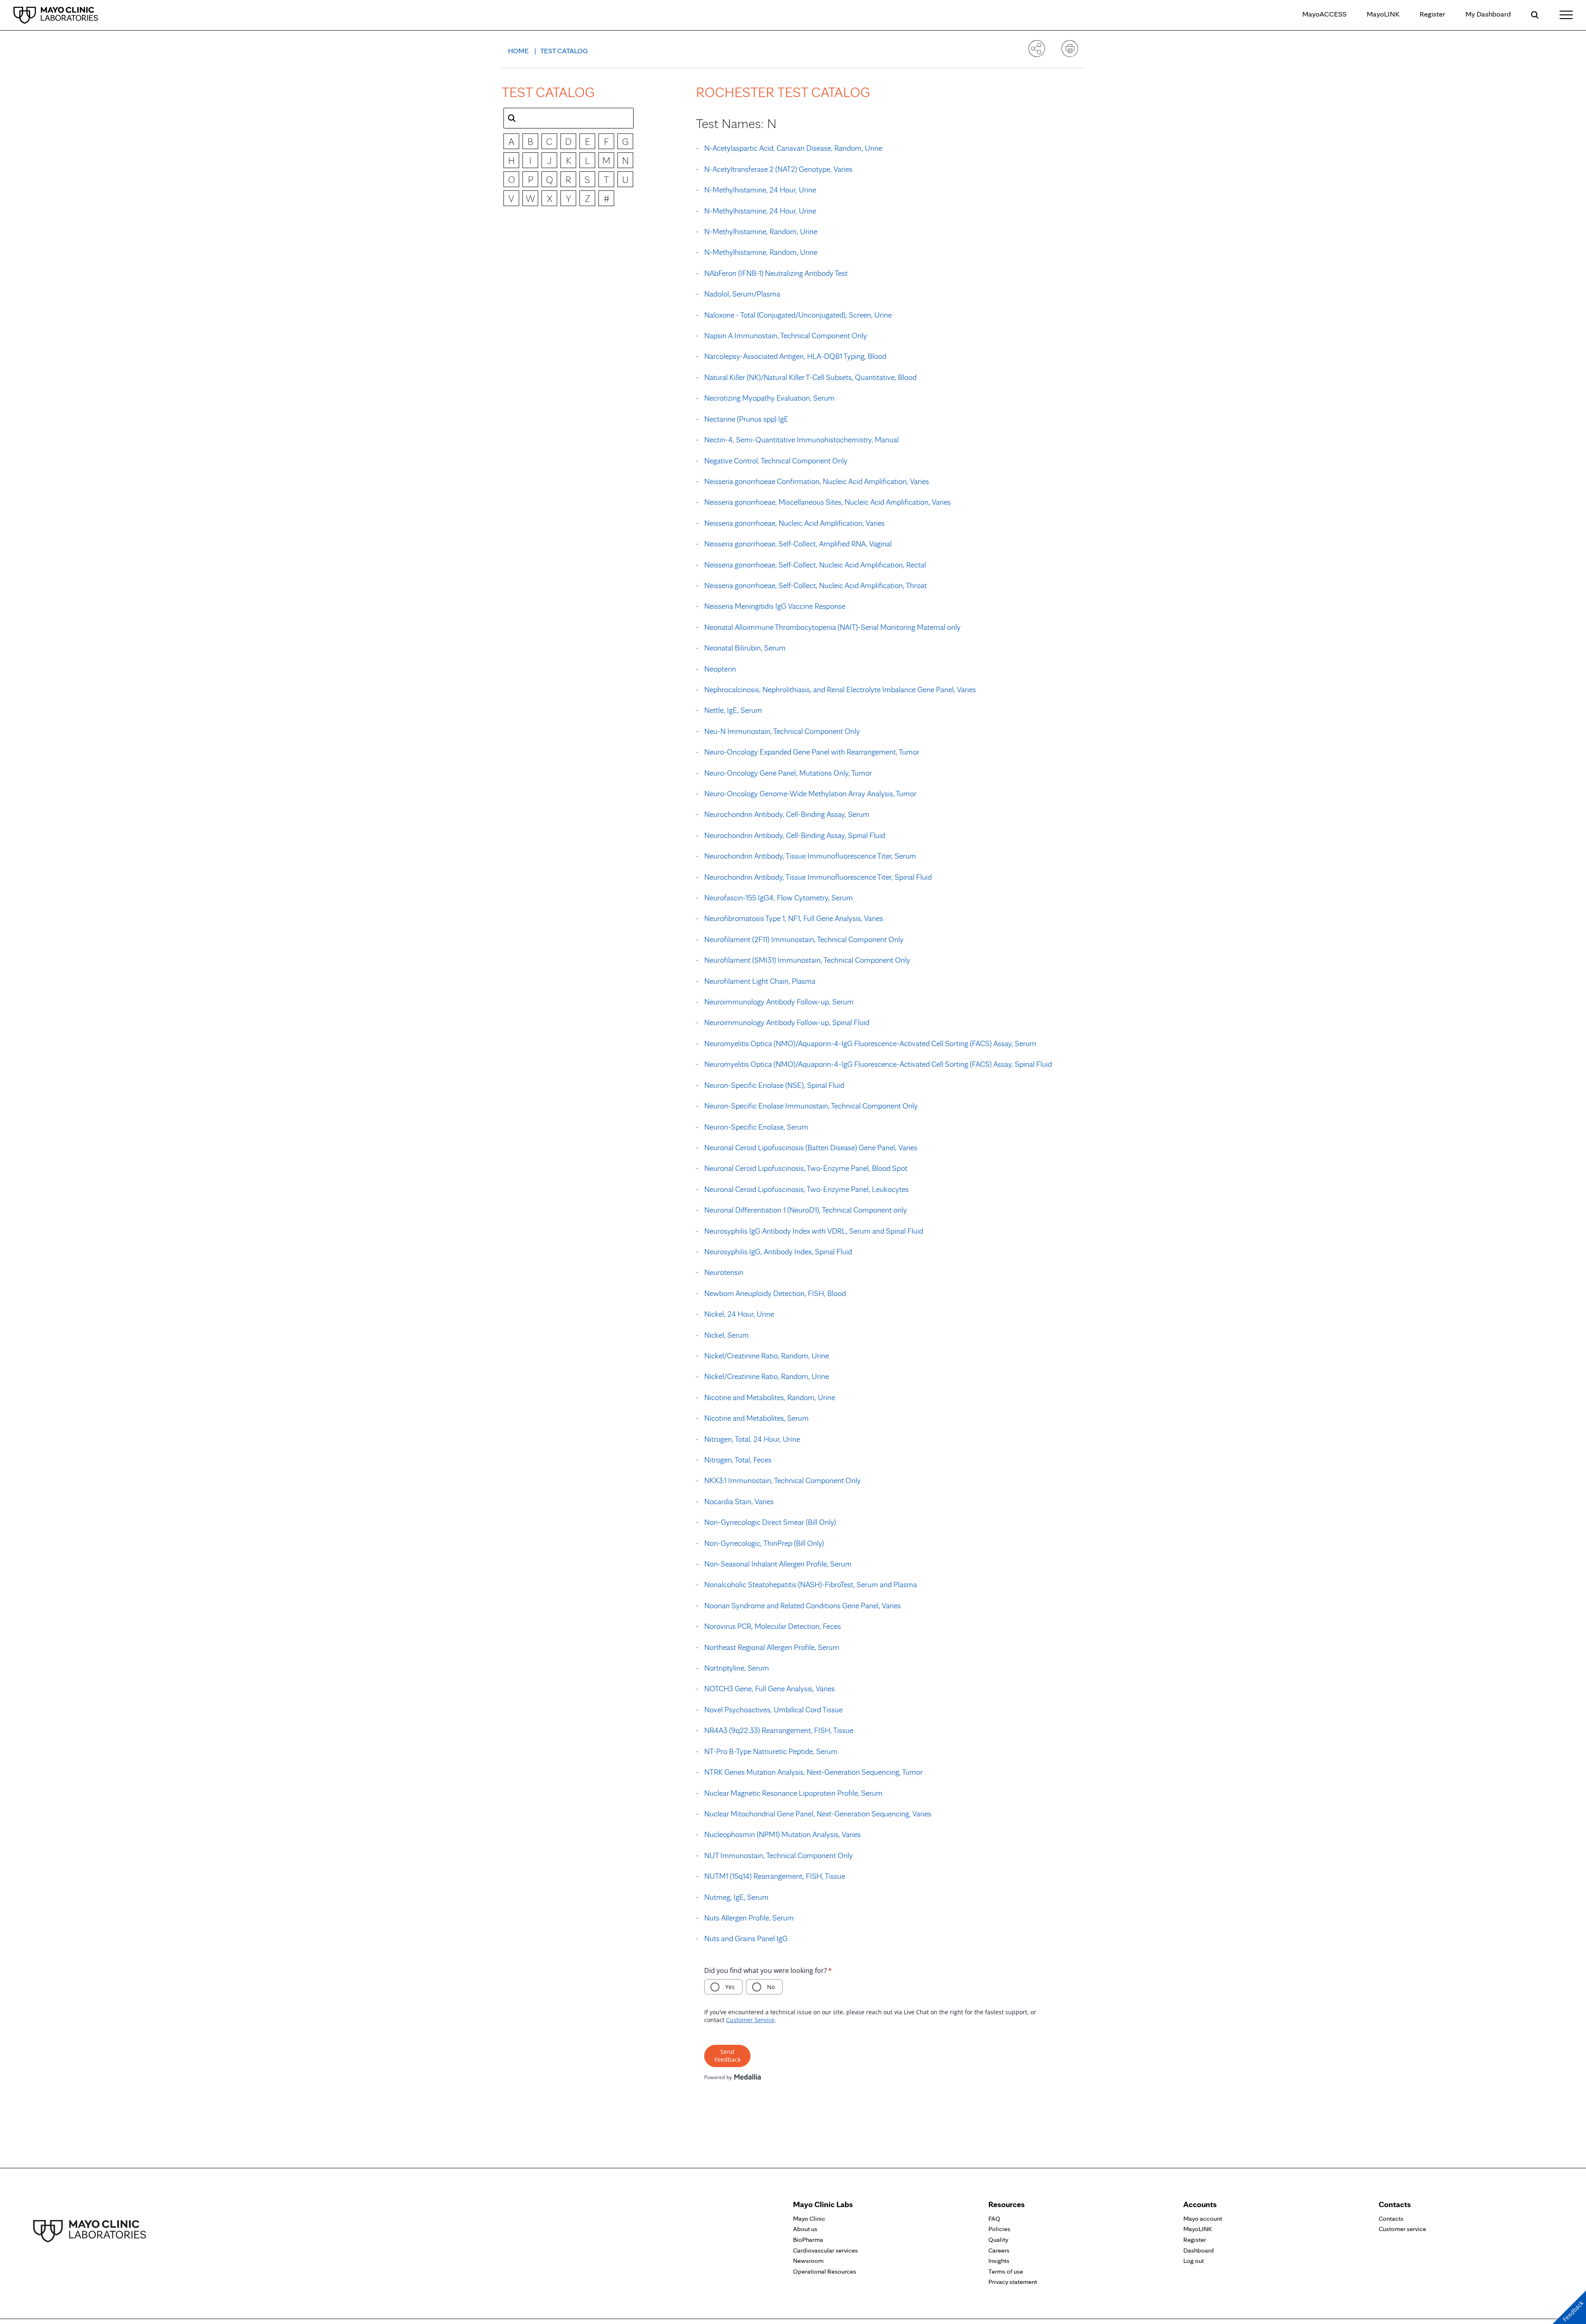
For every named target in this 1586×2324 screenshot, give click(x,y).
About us (805, 2229)
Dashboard (1199, 2250)
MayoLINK (1383, 14)
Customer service (1402, 2229)
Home (519, 51)
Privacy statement (1013, 2282)
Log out (1194, 2261)
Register (1432, 14)
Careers (999, 2250)
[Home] (56, 15)
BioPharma (808, 2240)
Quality (998, 2240)
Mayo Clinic (809, 2218)
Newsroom (808, 2261)
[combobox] (569, 118)
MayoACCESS (1324, 14)
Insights (999, 2261)
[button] (512, 118)
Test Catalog (564, 51)
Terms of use (1006, 2271)
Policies (999, 2229)
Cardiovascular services (825, 2250)
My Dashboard (1488, 14)
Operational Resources (825, 2271)
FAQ (994, 2218)
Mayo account (1203, 2218)
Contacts (1391, 2218)
